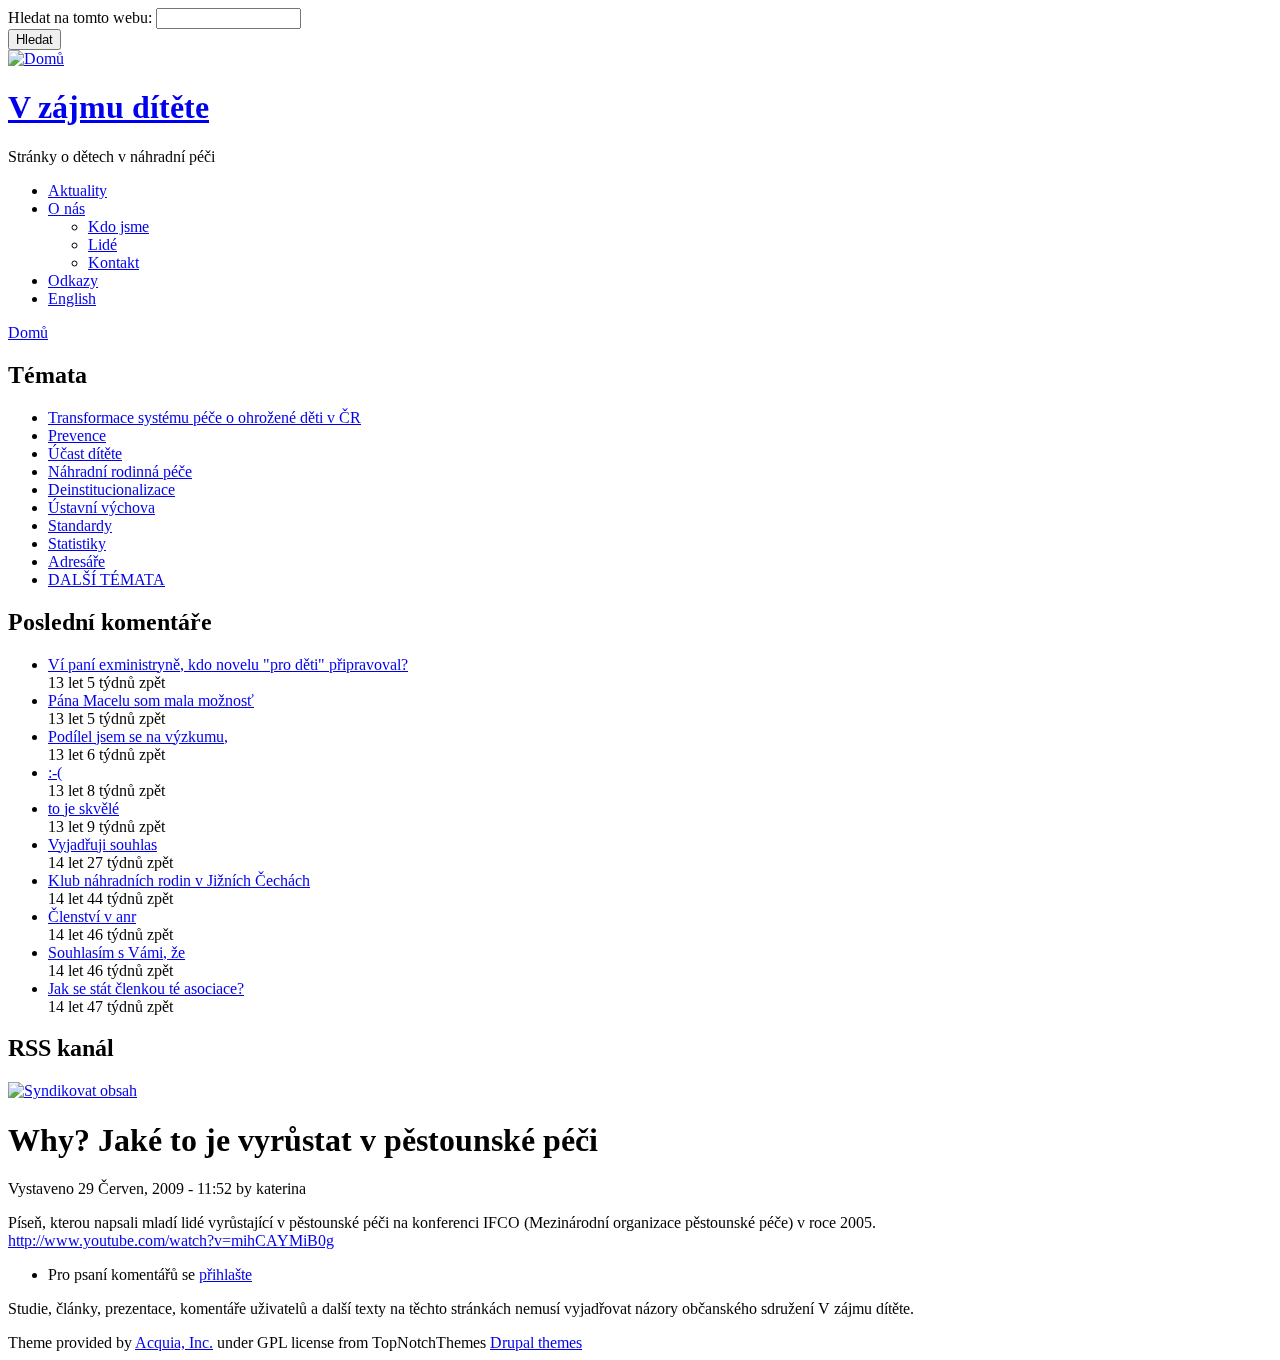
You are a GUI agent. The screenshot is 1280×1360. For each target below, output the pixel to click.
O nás (66, 208)
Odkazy (73, 280)
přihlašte (225, 1274)
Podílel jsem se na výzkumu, (138, 736)
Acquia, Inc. (174, 1342)
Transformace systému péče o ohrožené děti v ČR (204, 417)
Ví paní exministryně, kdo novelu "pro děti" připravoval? (228, 664)
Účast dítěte (85, 453)
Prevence (77, 435)
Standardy (80, 525)
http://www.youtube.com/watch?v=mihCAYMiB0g (171, 1240)
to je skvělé (83, 808)
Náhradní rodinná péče (120, 471)
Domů (28, 332)
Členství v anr (92, 916)
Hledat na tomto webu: (82, 17)
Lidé (102, 244)
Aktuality (77, 190)
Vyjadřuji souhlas (102, 844)
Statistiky (77, 543)
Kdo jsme (118, 226)
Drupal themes (536, 1342)
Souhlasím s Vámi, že (116, 952)
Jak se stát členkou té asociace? (146, 988)
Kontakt (113, 262)
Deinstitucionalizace (111, 489)
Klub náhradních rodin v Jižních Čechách (179, 880)
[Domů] (36, 58)
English (72, 298)
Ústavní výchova (101, 507)
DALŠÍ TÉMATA (106, 579)
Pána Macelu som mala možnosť (151, 700)
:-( (55, 772)
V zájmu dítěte (108, 107)
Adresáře (76, 561)
